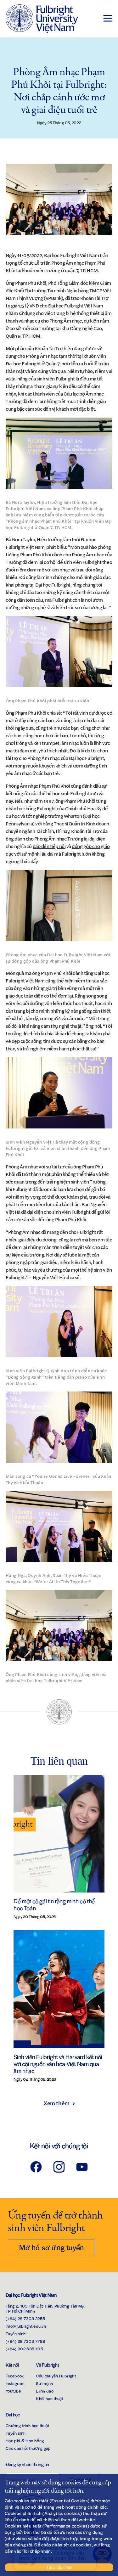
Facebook (15, 2376)
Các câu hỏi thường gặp (28, 2448)
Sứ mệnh (44, 2383)
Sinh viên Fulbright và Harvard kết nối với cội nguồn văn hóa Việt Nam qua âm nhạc (58, 2064)
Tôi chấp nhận (59, 2567)
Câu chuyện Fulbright (56, 2376)
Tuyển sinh (16, 2433)
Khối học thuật (50, 2398)
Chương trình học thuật (28, 2425)
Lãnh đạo (45, 2391)
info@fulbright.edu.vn (26, 2326)
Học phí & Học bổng (25, 2441)
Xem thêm (56, 2103)
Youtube (13, 2391)
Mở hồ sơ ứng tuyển (52, 2247)
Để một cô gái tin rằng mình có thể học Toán (54, 1904)
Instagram (15, 2383)
